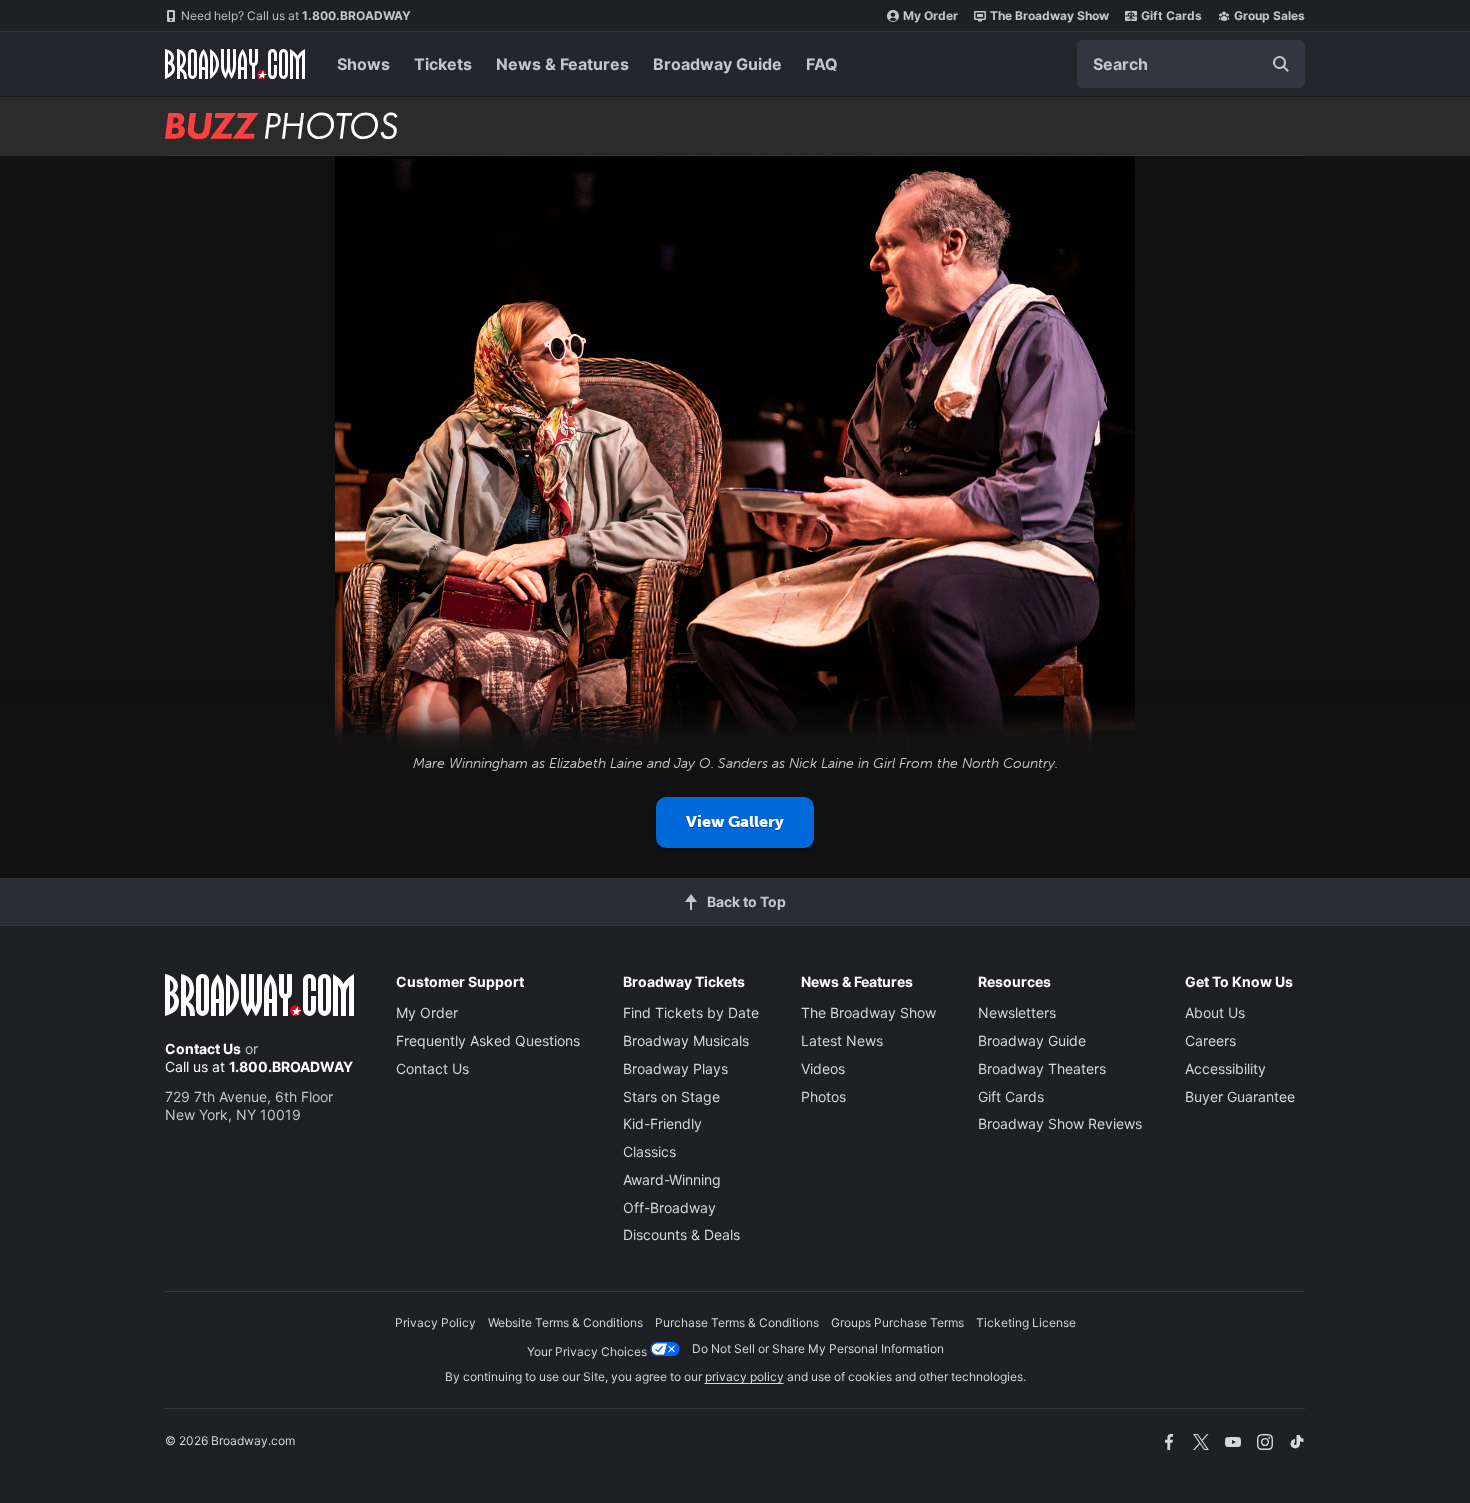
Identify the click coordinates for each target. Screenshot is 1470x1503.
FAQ (822, 64)
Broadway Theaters (1042, 1068)
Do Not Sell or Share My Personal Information (818, 1348)
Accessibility (1225, 1068)
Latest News (842, 1040)
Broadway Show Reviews (1060, 1123)
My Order (930, 15)
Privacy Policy (435, 1322)
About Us (1215, 1012)
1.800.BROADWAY (296, 15)
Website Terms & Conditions (565, 1322)
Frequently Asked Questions (488, 1040)
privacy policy (744, 1376)
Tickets (443, 64)
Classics (649, 1151)
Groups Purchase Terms (897, 1322)
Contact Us (203, 1048)
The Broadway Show (1049, 15)
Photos (823, 1096)
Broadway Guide (717, 64)
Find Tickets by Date (691, 1012)
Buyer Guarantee (1240, 1096)
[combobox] (1191, 64)
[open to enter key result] (1281, 64)
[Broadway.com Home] (235, 64)
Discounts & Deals (681, 1234)
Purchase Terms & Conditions (737, 1322)
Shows (363, 64)
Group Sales (1269, 15)
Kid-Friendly (662, 1123)
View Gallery (735, 821)
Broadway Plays (675, 1068)
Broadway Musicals (686, 1040)
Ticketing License (1026, 1322)
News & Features (562, 64)
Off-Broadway (669, 1207)
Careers (1210, 1040)
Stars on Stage (671, 1096)
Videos (823, 1068)
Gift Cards (1171, 15)
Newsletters (1017, 1012)
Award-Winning (672, 1179)
